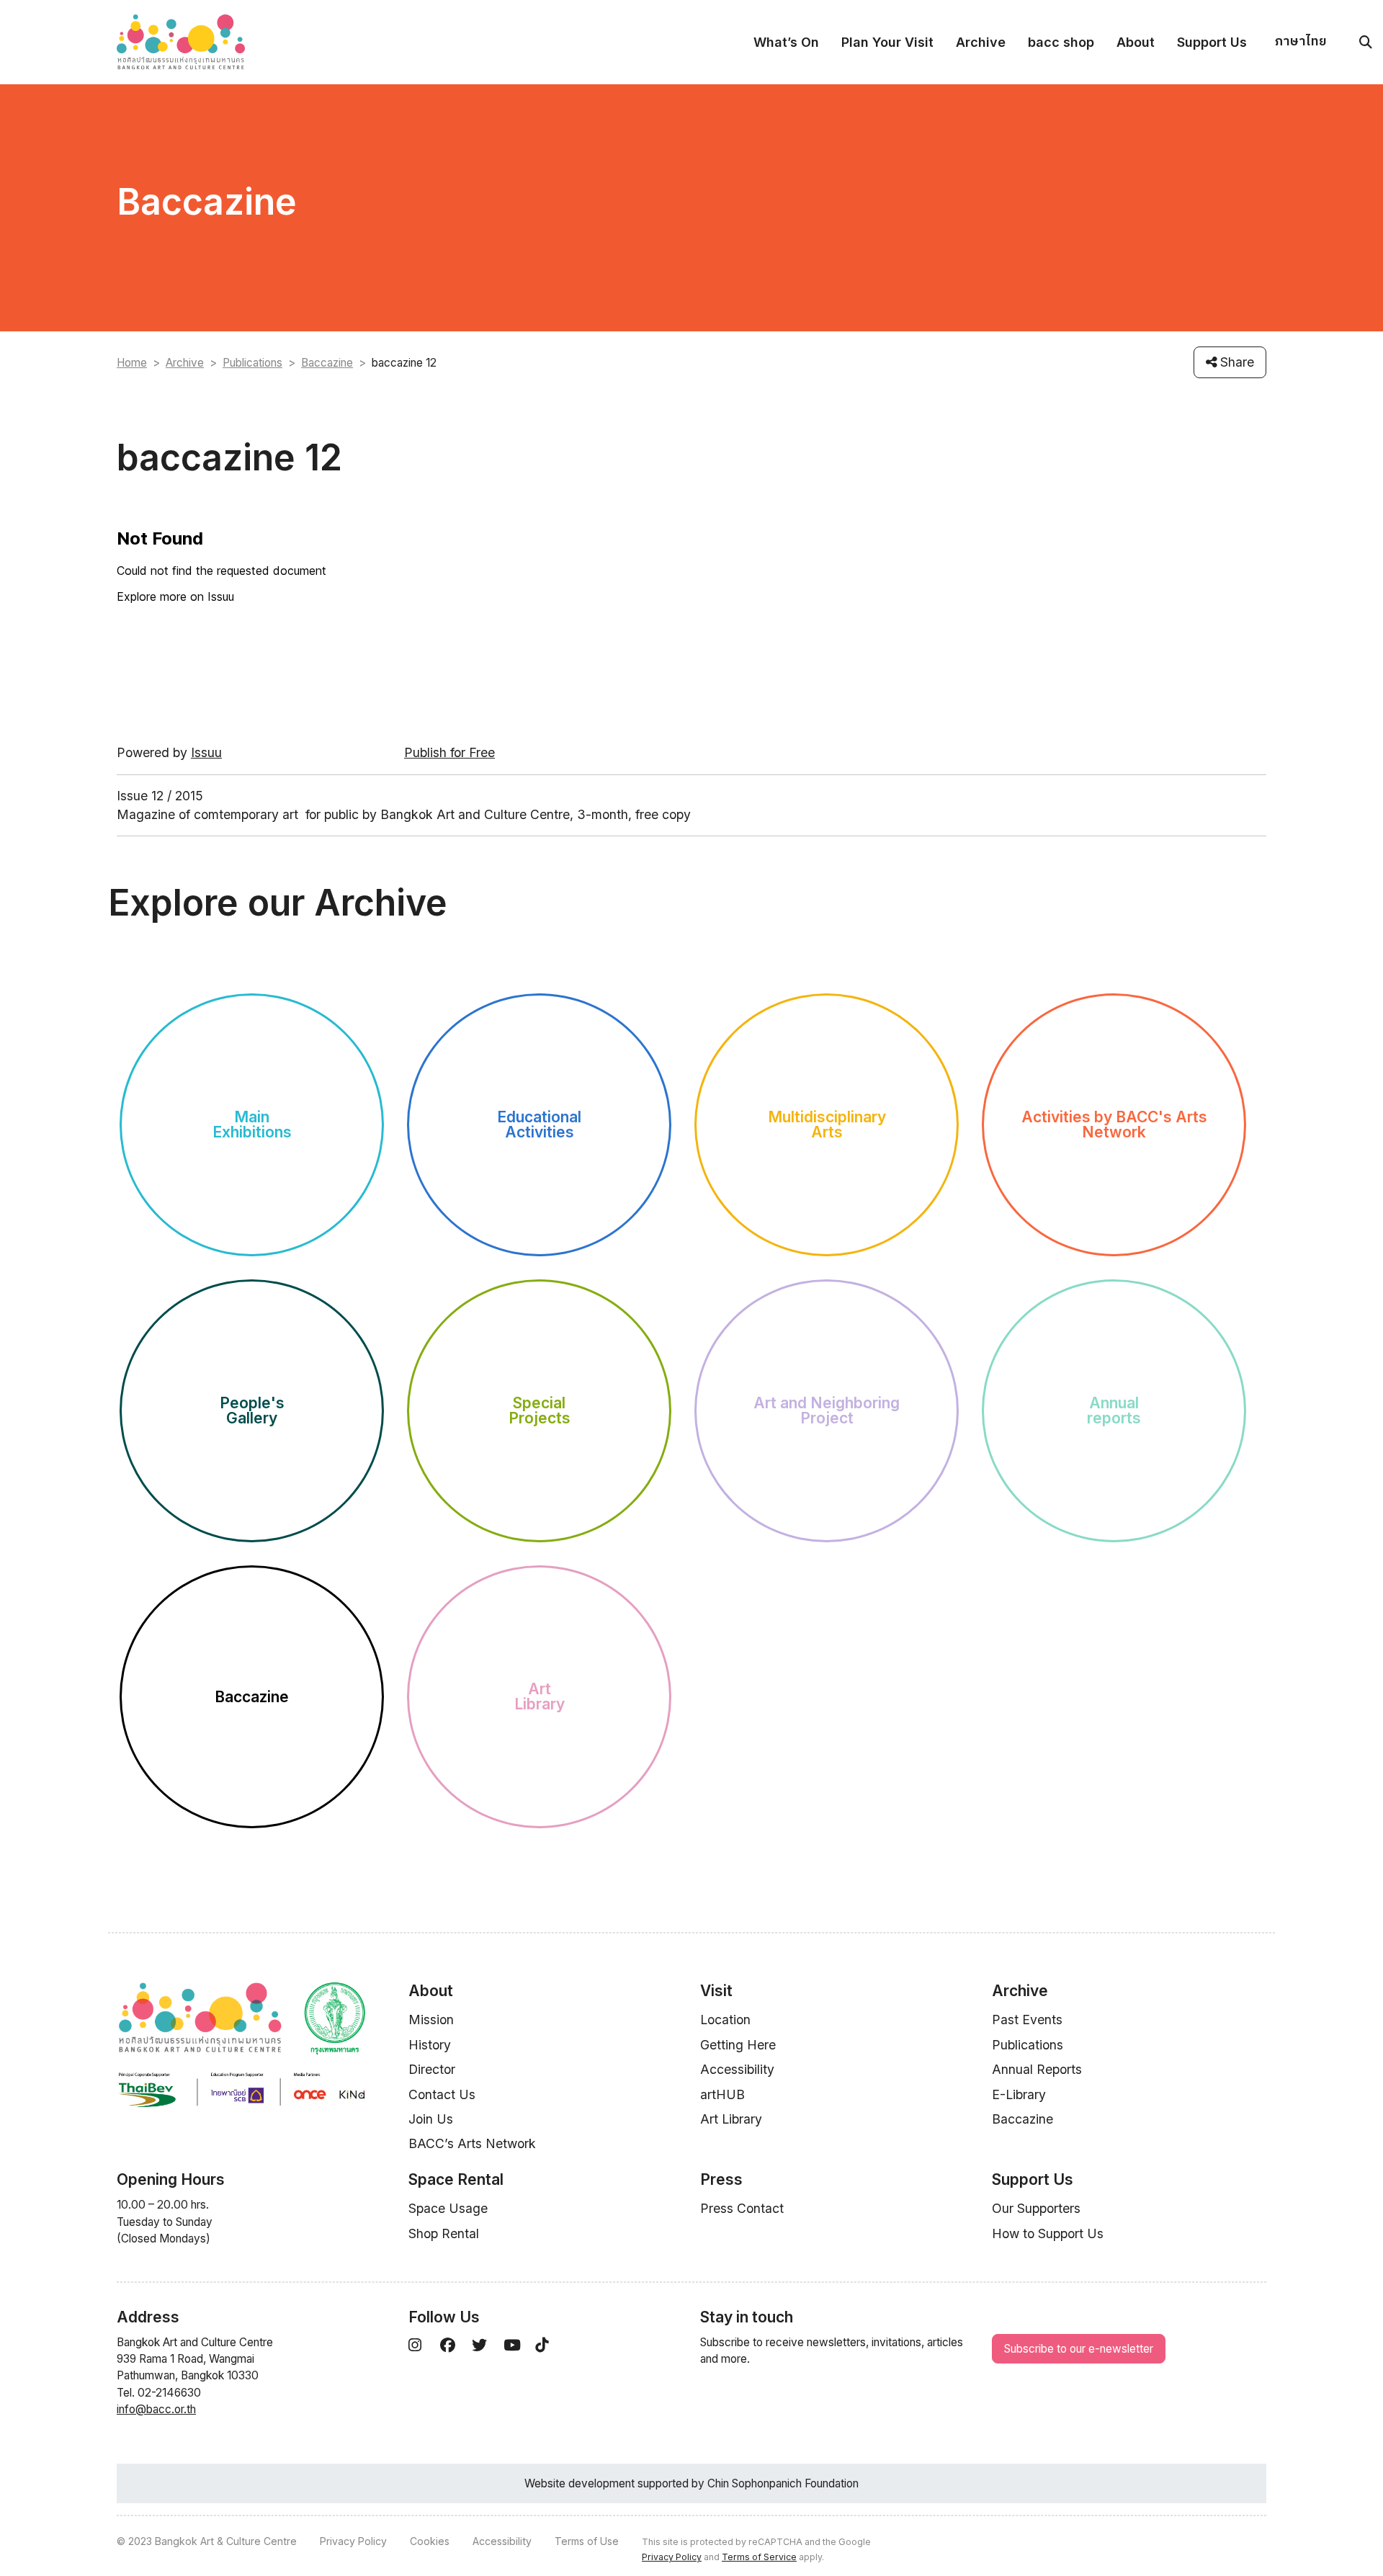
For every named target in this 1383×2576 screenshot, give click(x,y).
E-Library (1019, 2094)
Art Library (731, 2119)
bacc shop (1061, 42)
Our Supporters (1036, 2208)
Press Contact (742, 2208)
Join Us (431, 2119)
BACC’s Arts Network (472, 2143)
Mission (431, 2020)
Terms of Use (587, 2541)
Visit (716, 1991)
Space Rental (456, 2179)
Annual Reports (1037, 2069)
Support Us (1212, 42)
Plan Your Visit (887, 42)
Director (432, 2069)
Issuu (206, 752)
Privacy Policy (353, 2541)
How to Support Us (1048, 2233)
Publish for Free (449, 752)
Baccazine (327, 363)
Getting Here (738, 2045)
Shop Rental (444, 2233)
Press (721, 2179)
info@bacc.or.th (156, 2409)
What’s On (786, 42)
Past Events (1027, 2020)
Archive (981, 42)
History (430, 2045)
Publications (252, 363)
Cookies (430, 2541)
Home (132, 363)
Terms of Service (759, 2557)
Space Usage (448, 2208)
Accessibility (737, 2069)
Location (725, 2020)
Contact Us (442, 2094)
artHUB (722, 2094)
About (1136, 42)
